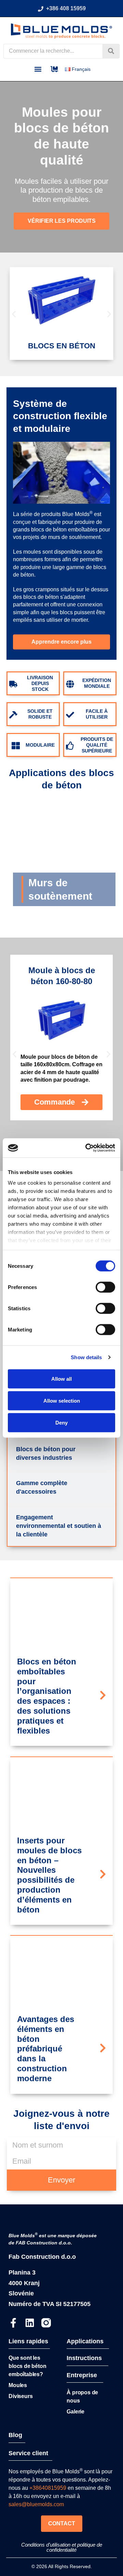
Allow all (61, 1379)
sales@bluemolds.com (36, 2504)
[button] (38, 69)
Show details (86, 1357)
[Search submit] (111, 51)
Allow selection (62, 1400)
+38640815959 (48, 2488)
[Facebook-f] (13, 2323)
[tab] (61, 1454)
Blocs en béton (62, 346)
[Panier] (54, 69)
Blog (15, 2435)
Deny (61, 1422)
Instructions (84, 2358)
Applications (85, 2341)
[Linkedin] (30, 2323)
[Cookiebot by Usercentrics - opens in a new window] (87, 1148)
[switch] (105, 1287)
